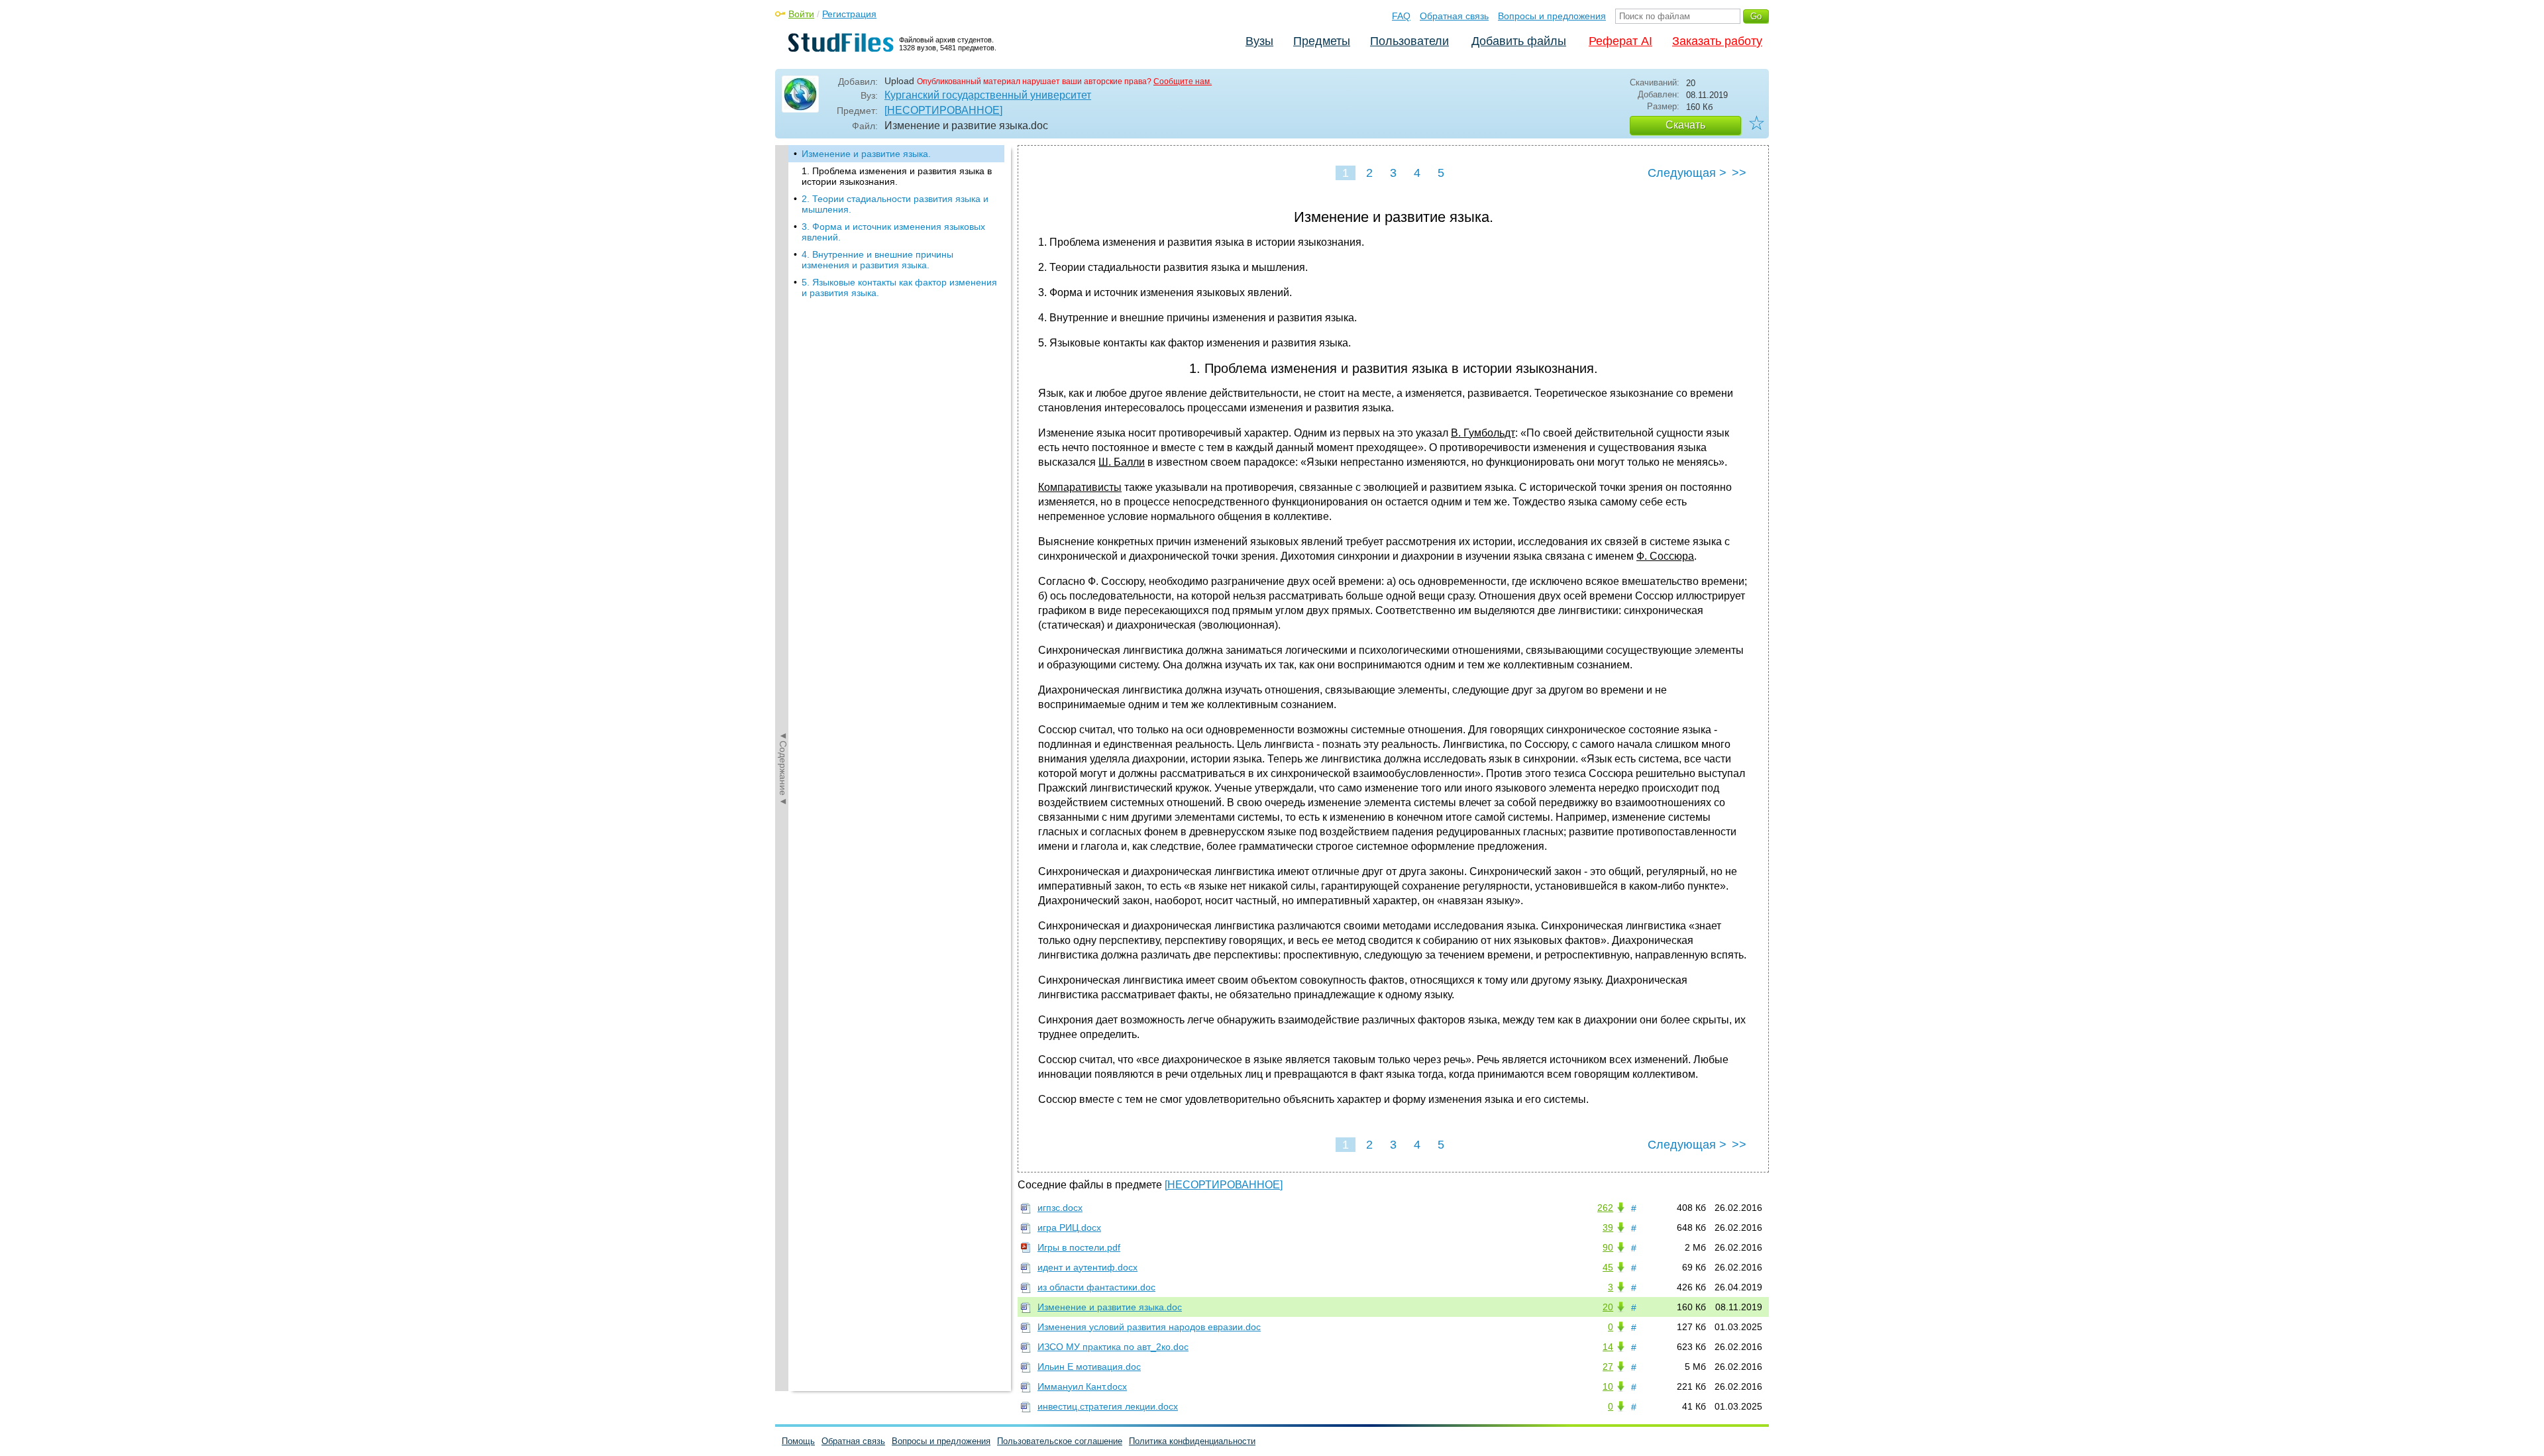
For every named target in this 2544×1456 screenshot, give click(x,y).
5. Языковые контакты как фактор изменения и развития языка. (899, 287)
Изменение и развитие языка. (866, 154)
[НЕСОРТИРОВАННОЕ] (943, 110)
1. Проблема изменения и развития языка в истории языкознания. (897, 176)
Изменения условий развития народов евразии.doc (1149, 1327)
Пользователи (1409, 41)
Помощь (798, 1441)
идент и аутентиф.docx (1087, 1267)
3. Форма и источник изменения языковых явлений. (893, 232)
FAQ (1401, 16)
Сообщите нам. (1183, 81)
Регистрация (849, 14)
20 (1608, 1307)
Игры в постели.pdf (1079, 1247)
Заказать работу (1717, 41)
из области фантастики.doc (1096, 1287)
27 (1608, 1367)
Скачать (1685, 125)
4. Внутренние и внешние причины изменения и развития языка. (877, 260)
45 (1608, 1267)
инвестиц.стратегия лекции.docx (1108, 1406)
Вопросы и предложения (1552, 16)
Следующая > (1687, 173)
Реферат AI (1620, 41)
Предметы (1322, 41)
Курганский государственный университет (988, 95)
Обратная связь (1454, 16)
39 (1608, 1227)
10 (1608, 1386)
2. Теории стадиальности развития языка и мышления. (895, 204)
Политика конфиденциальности (1192, 1441)
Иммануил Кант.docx (1082, 1386)
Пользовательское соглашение (1060, 1441)
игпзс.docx (1060, 1208)
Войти (801, 14)
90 (1608, 1247)
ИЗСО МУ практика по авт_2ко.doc (1113, 1347)
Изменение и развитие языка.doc (1110, 1307)
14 (1608, 1347)
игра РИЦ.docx (1069, 1227)
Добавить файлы (1519, 41)
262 (1605, 1208)
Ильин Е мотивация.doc (1089, 1367)
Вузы (1259, 41)
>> (1739, 173)
